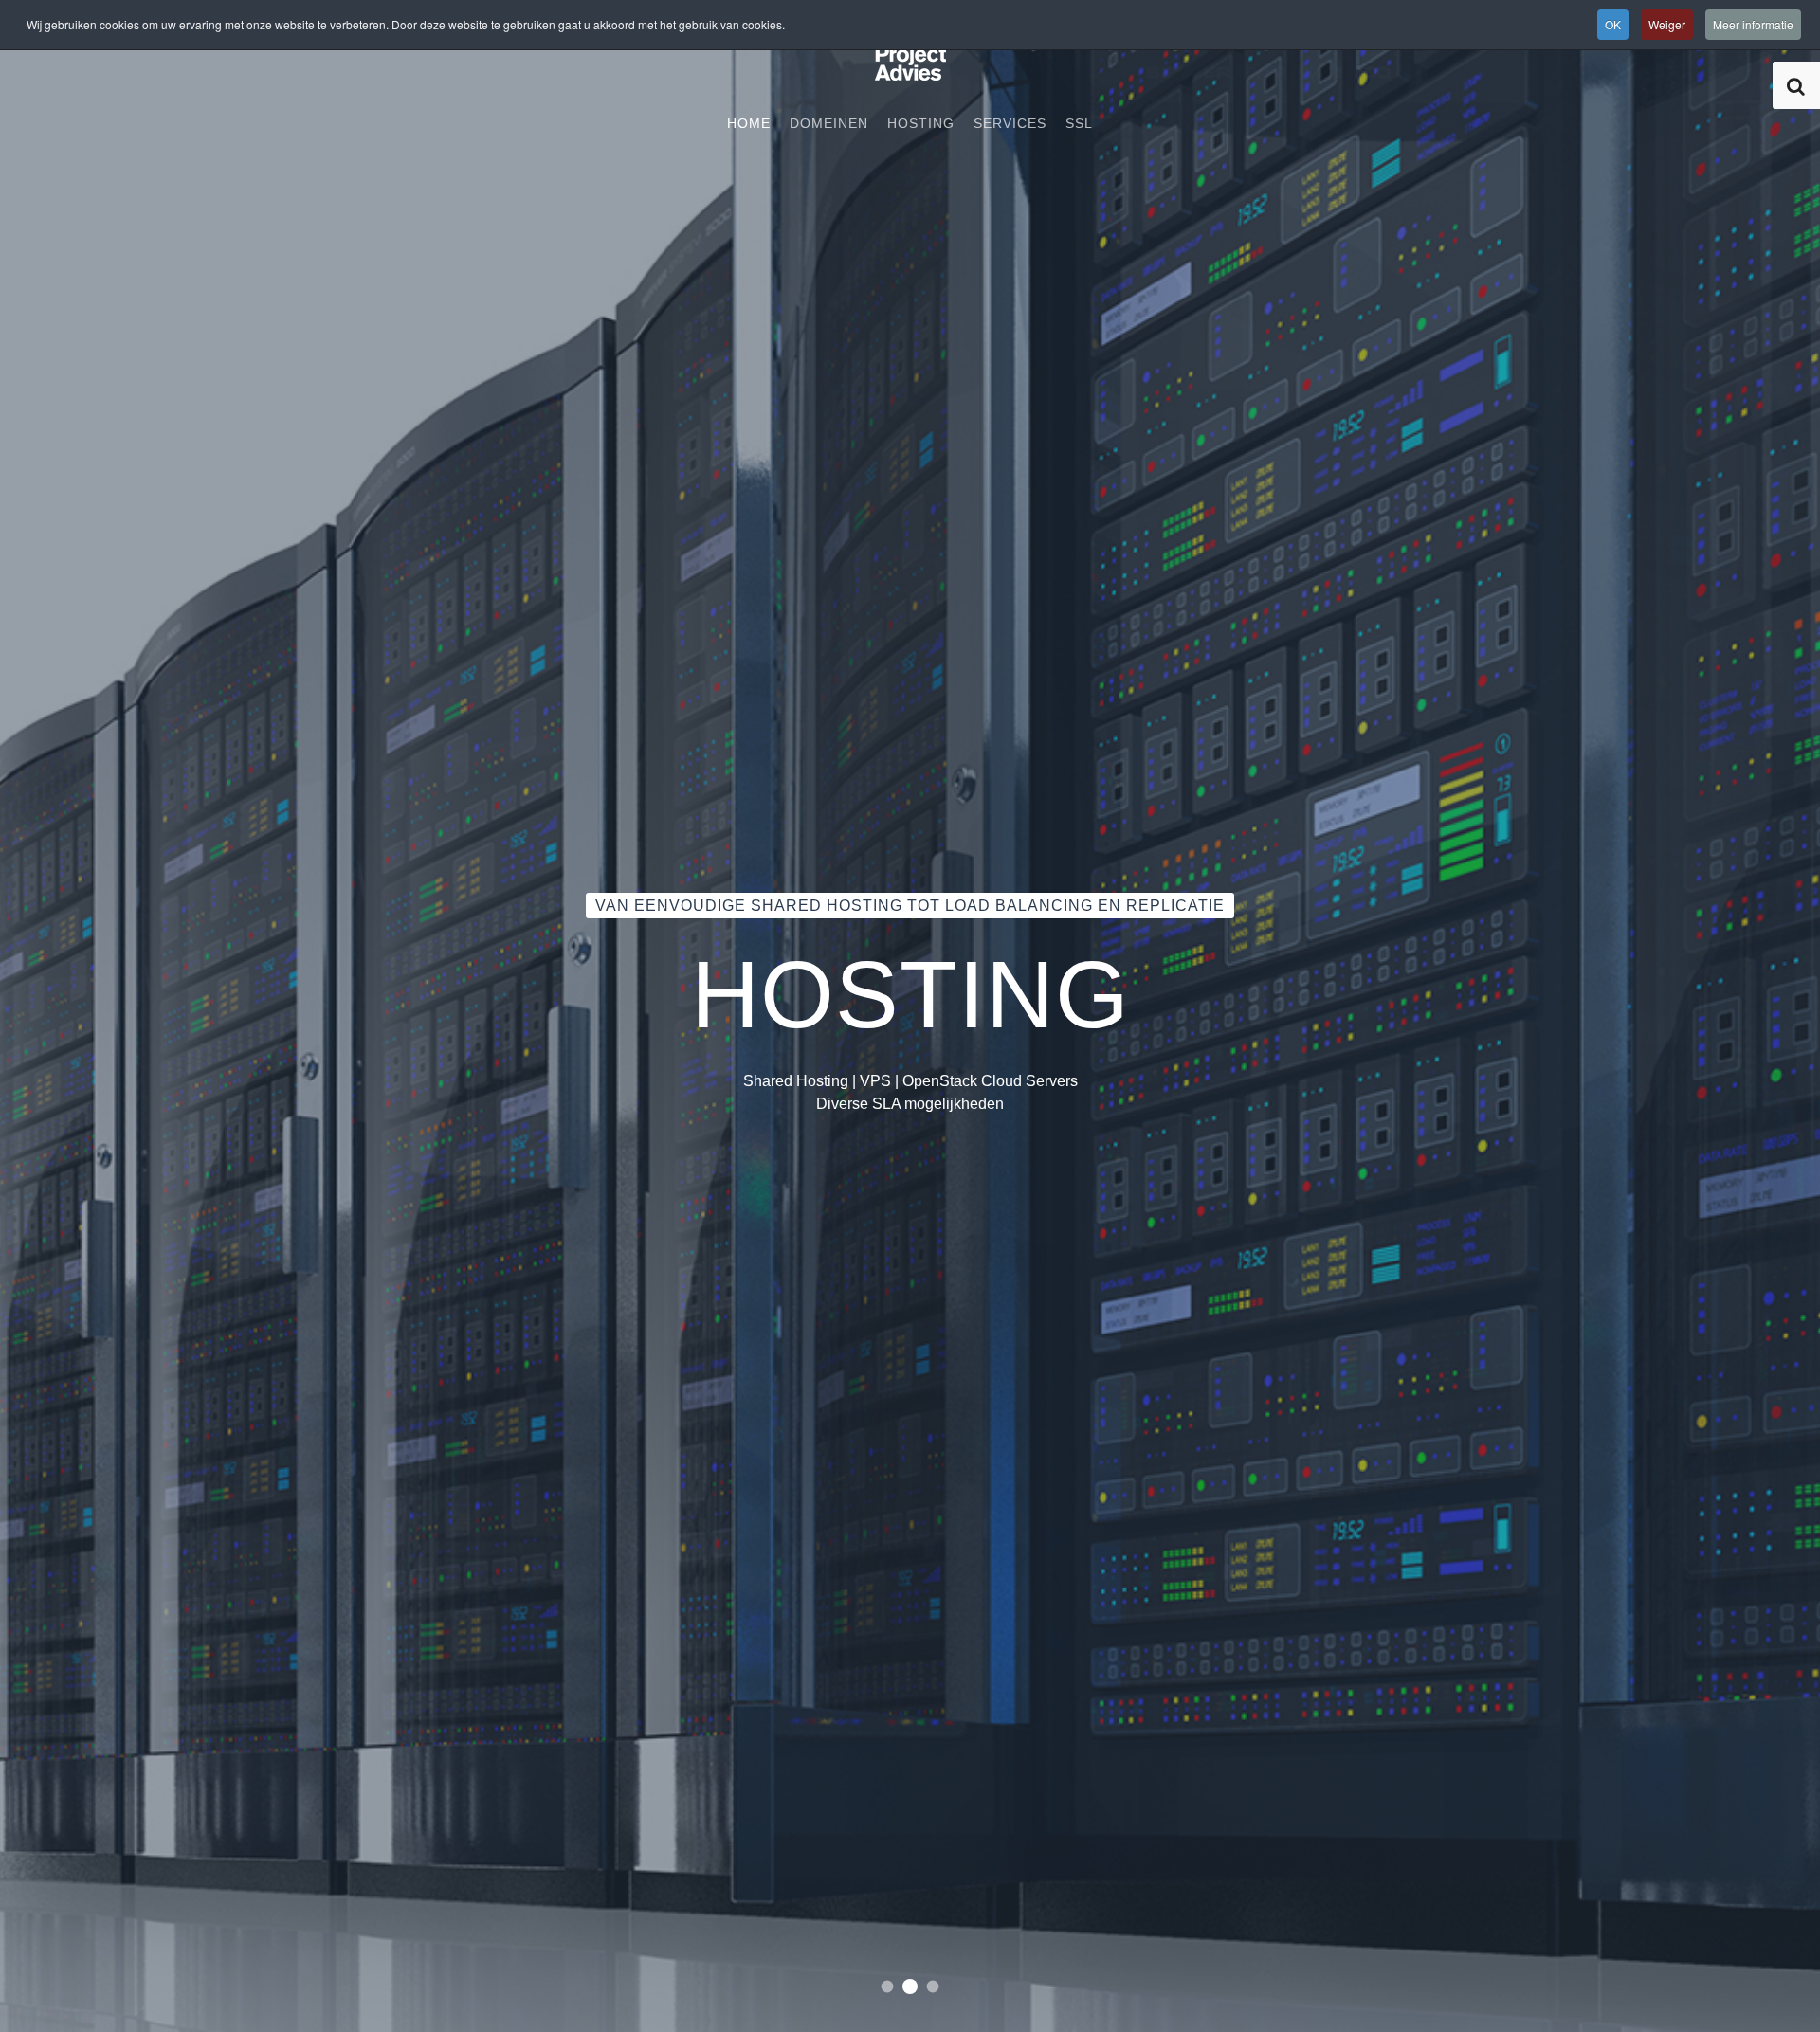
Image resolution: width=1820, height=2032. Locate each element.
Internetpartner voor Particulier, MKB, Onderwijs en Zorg (888, 1987)
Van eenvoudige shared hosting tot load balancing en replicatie (910, 1987)
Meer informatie (1753, 24)
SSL (1079, 123)
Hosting (921, 123)
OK (1613, 24)
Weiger (1667, 24)
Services (1010, 123)
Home (749, 123)
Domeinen (829, 123)
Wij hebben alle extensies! (933, 1987)
